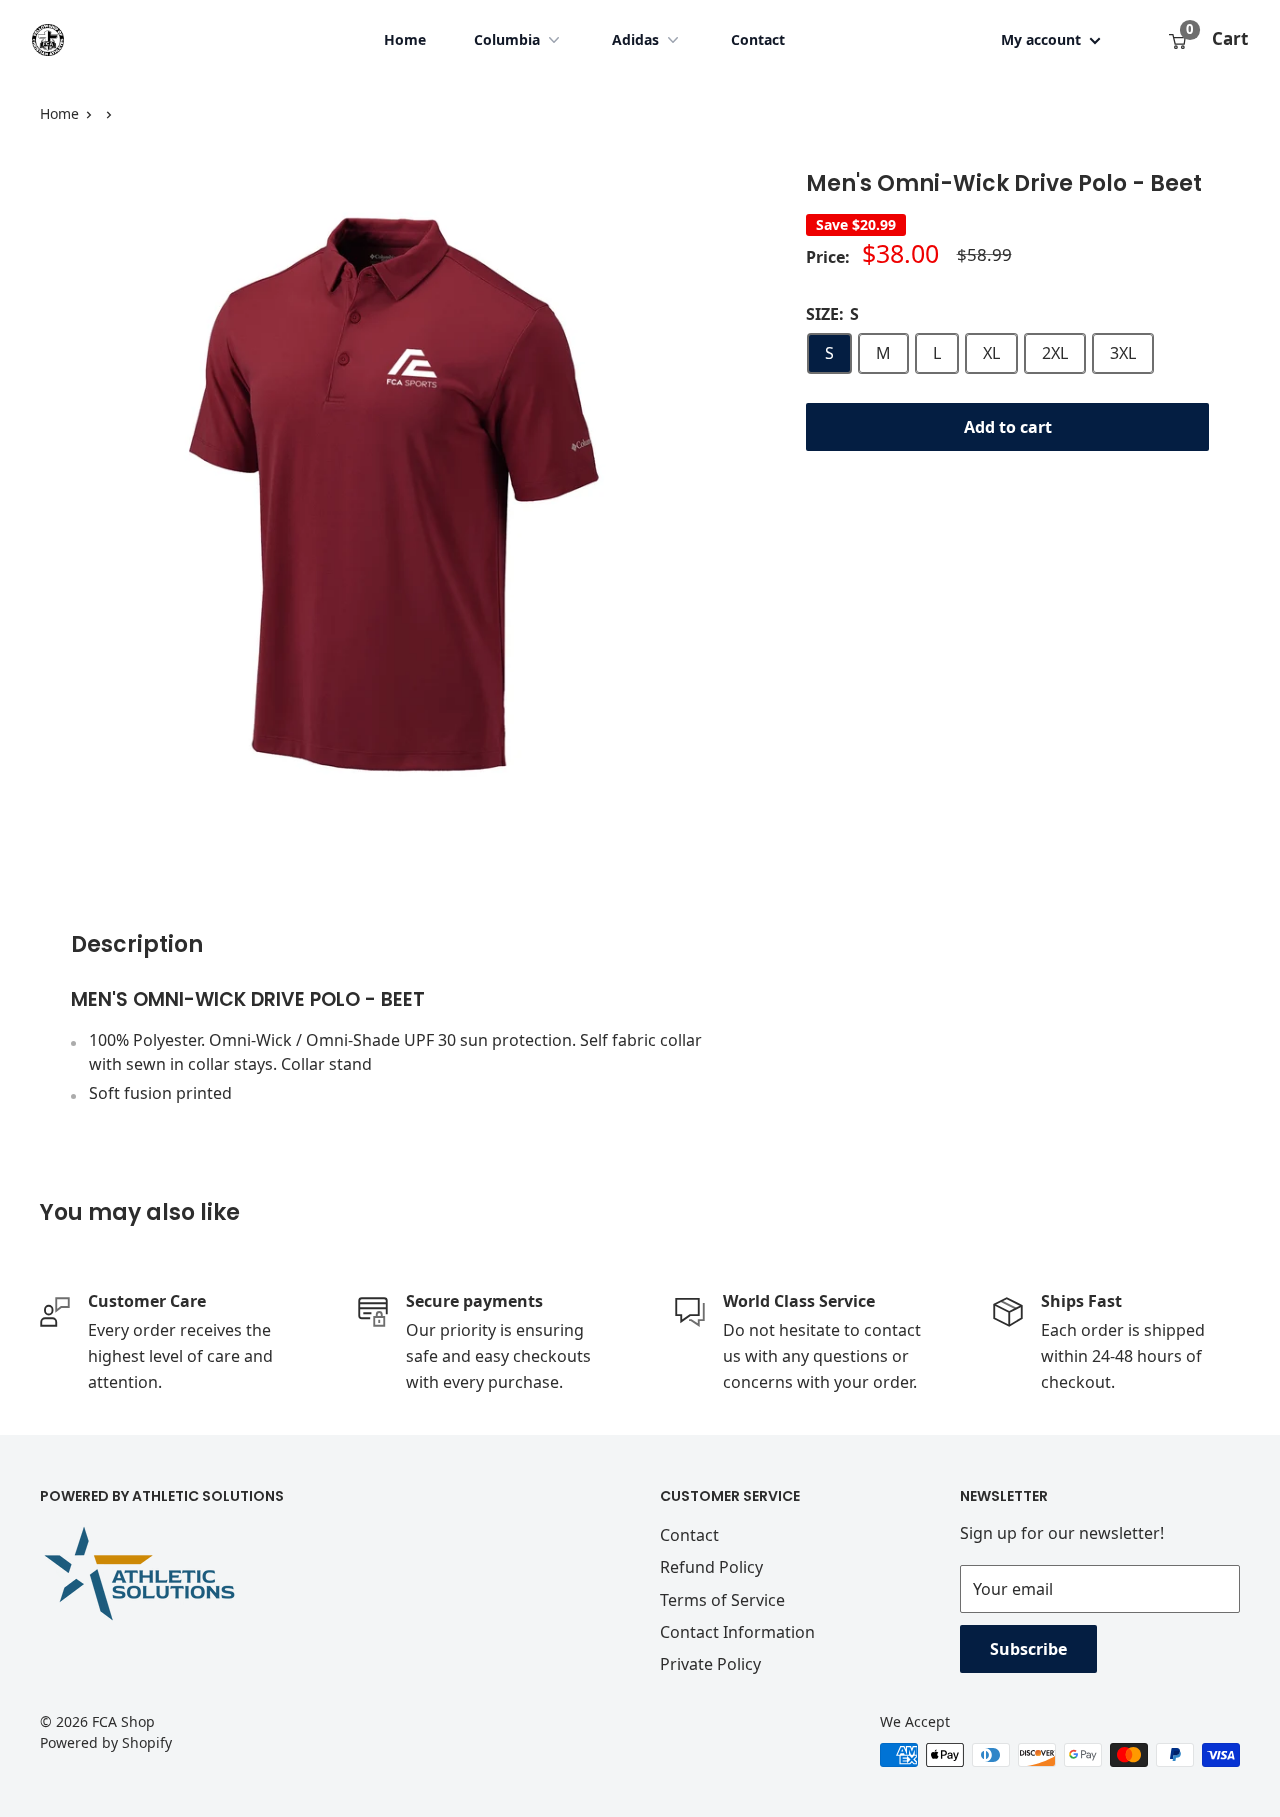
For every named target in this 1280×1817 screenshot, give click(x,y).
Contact (758, 39)
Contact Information (737, 1632)
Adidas (635, 39)
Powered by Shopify (106, 1742)
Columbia (507, 39)
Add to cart (1008, 427)
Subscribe (1028, 1649)
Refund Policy (711, 1567)
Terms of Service (722, 1600)
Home (405, 39)
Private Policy (710, 1664)
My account (1043, 39)
